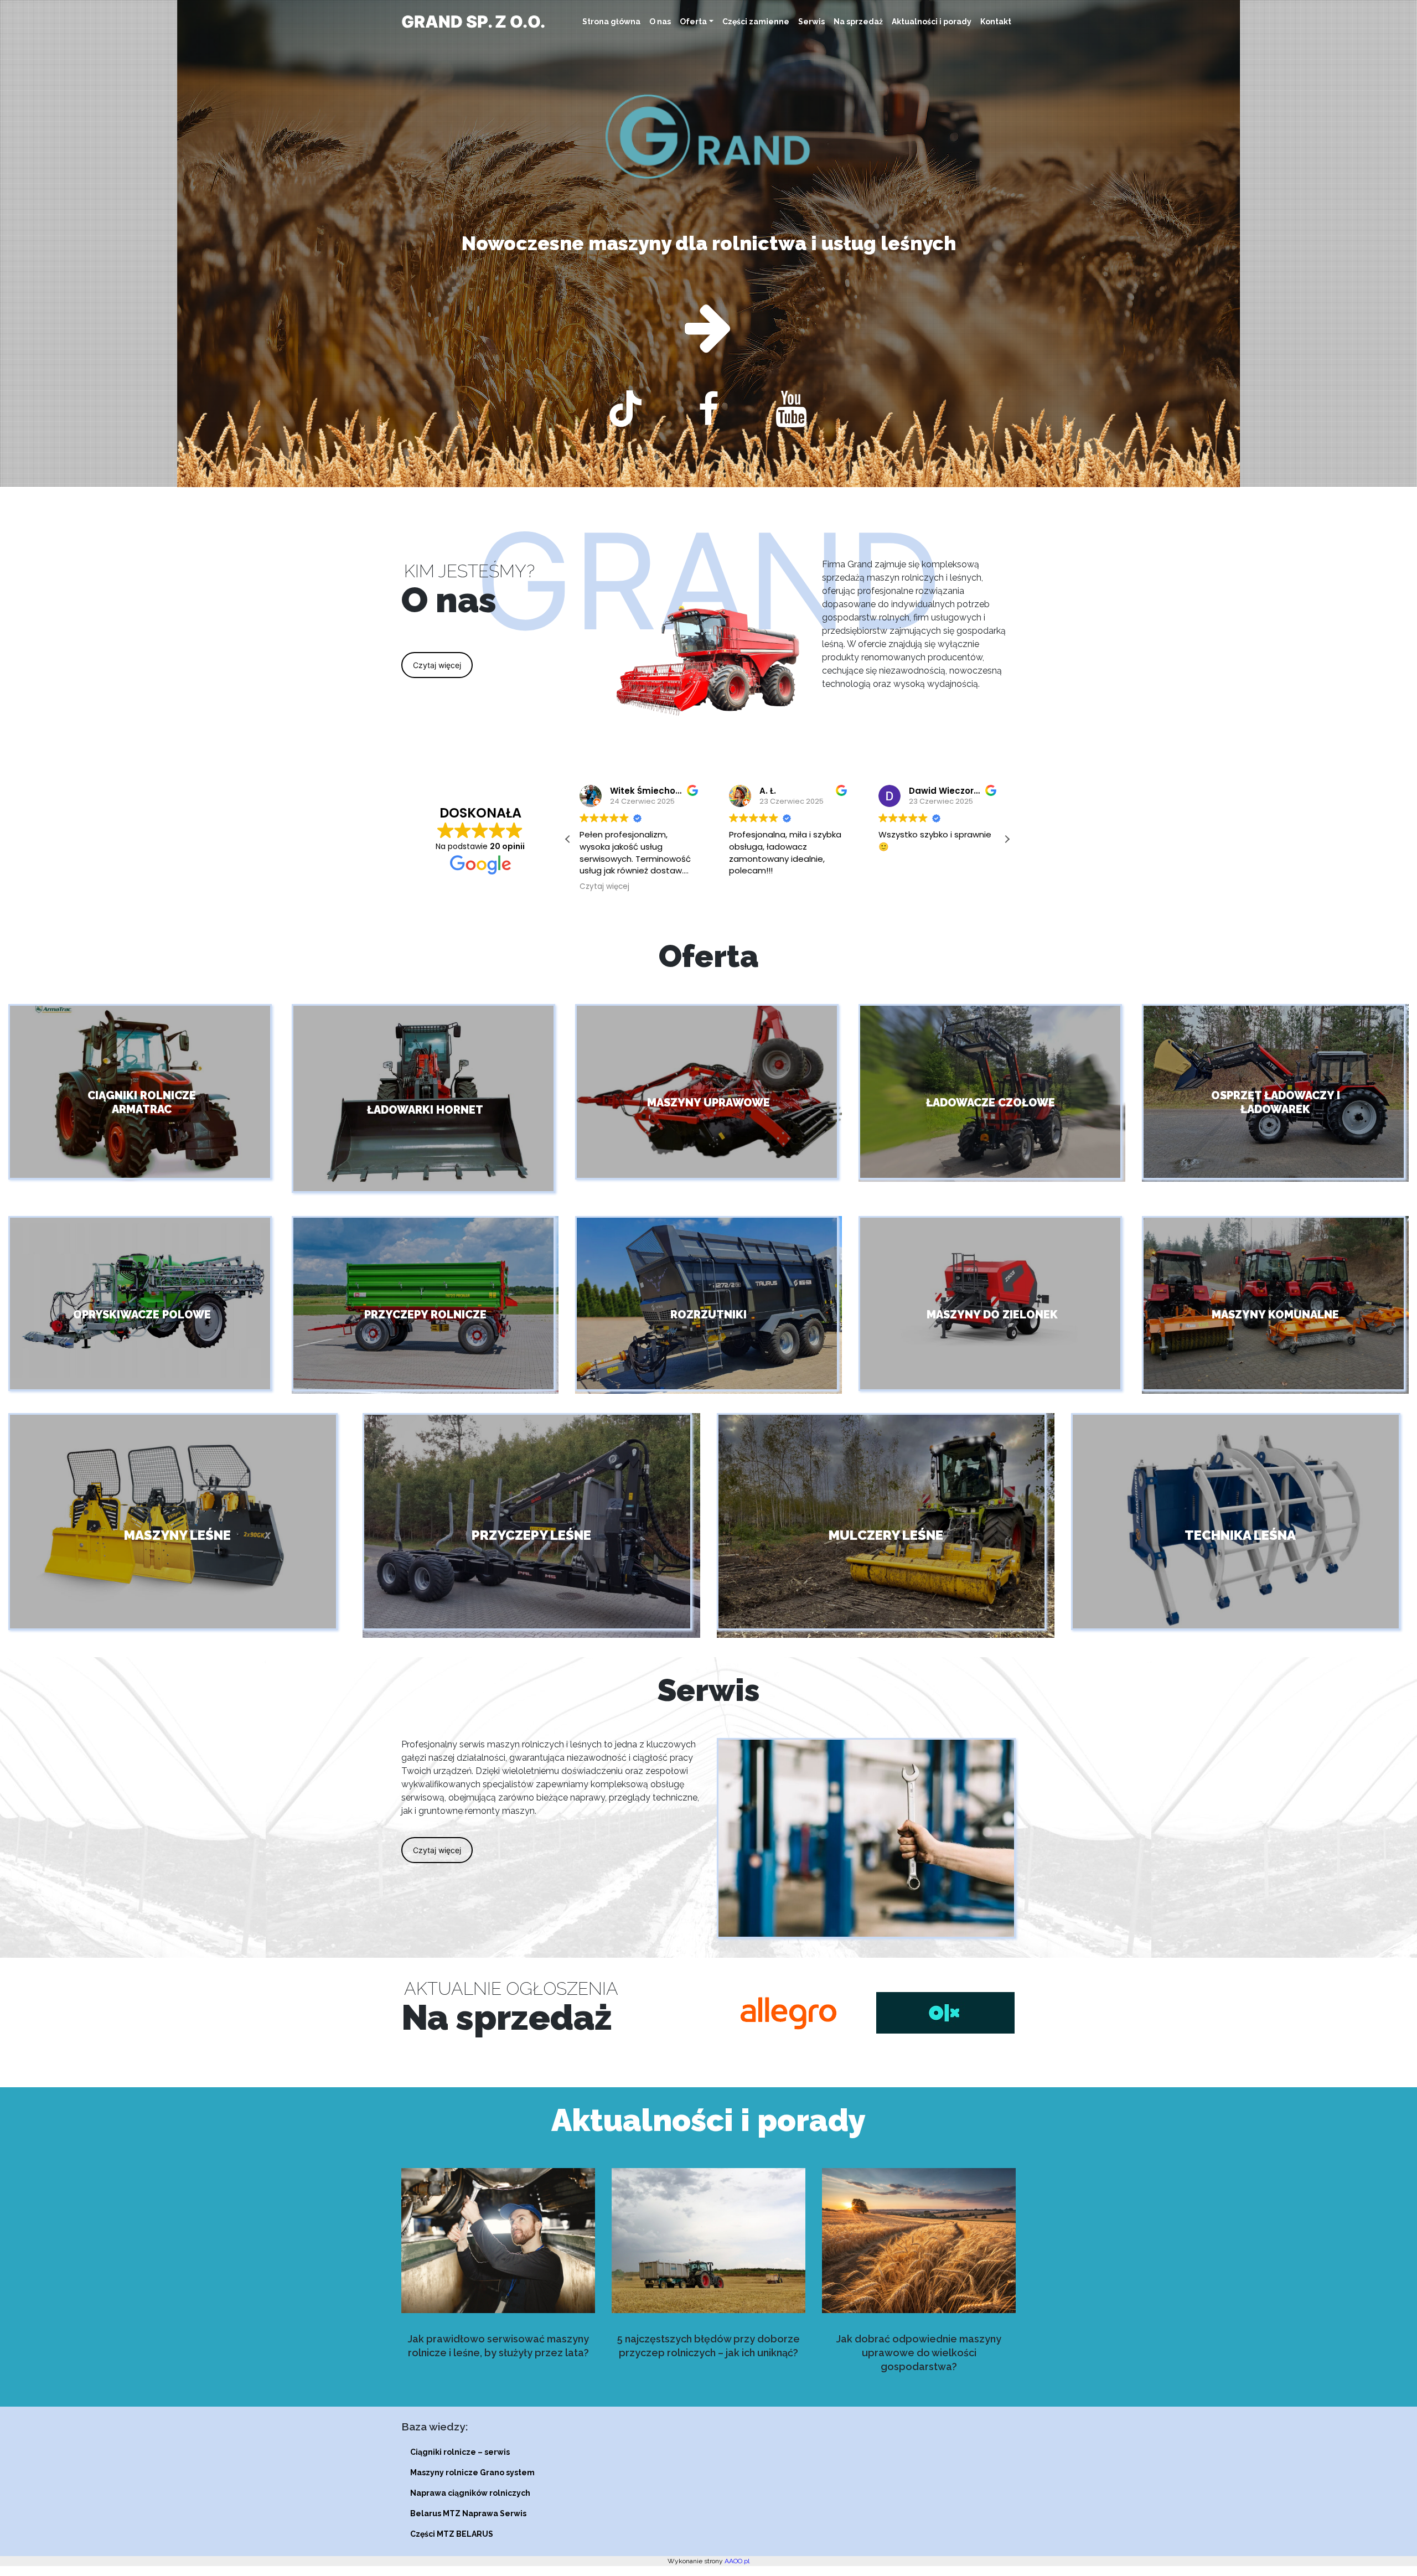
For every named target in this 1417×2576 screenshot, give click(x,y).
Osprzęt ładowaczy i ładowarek (1276, 1102)
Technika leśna (1240, 1535)
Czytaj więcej (437, 665)
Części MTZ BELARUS (452, 2534)
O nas (660, 22)
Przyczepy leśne (531, 1535)
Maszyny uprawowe (708, 1102)
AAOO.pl (737, 2561)
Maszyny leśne (177, 1535)
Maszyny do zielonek (992, 1314)
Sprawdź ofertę (709, 243)
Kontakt (996, 22)
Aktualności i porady (932, 22)
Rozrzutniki (708, 1314)
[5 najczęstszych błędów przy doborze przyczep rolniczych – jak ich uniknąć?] (708, 2241)
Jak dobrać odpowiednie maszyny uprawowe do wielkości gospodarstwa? (919, 2353)
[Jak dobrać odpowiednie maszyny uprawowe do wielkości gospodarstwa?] (919, 2241)
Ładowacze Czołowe (992, 1102)
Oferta (693, 22)
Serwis (811, 22)
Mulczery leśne (886, 1535)
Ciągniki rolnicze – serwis (460, 2452)
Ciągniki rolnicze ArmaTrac (142, 1102)
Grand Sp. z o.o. (473, 22)
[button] (1007, 839)
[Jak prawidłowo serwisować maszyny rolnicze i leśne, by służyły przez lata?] (498, 2241)
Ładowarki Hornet (425, 1110)
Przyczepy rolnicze (425, 1314)
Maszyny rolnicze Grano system (472, 2472)
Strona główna (611, 22)
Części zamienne (756, 22)
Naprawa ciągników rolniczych (470, 2493)
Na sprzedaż (858, 22)
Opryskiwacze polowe (142, 1314)
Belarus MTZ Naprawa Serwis (468, 2513)
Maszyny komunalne (1275, 1314)
